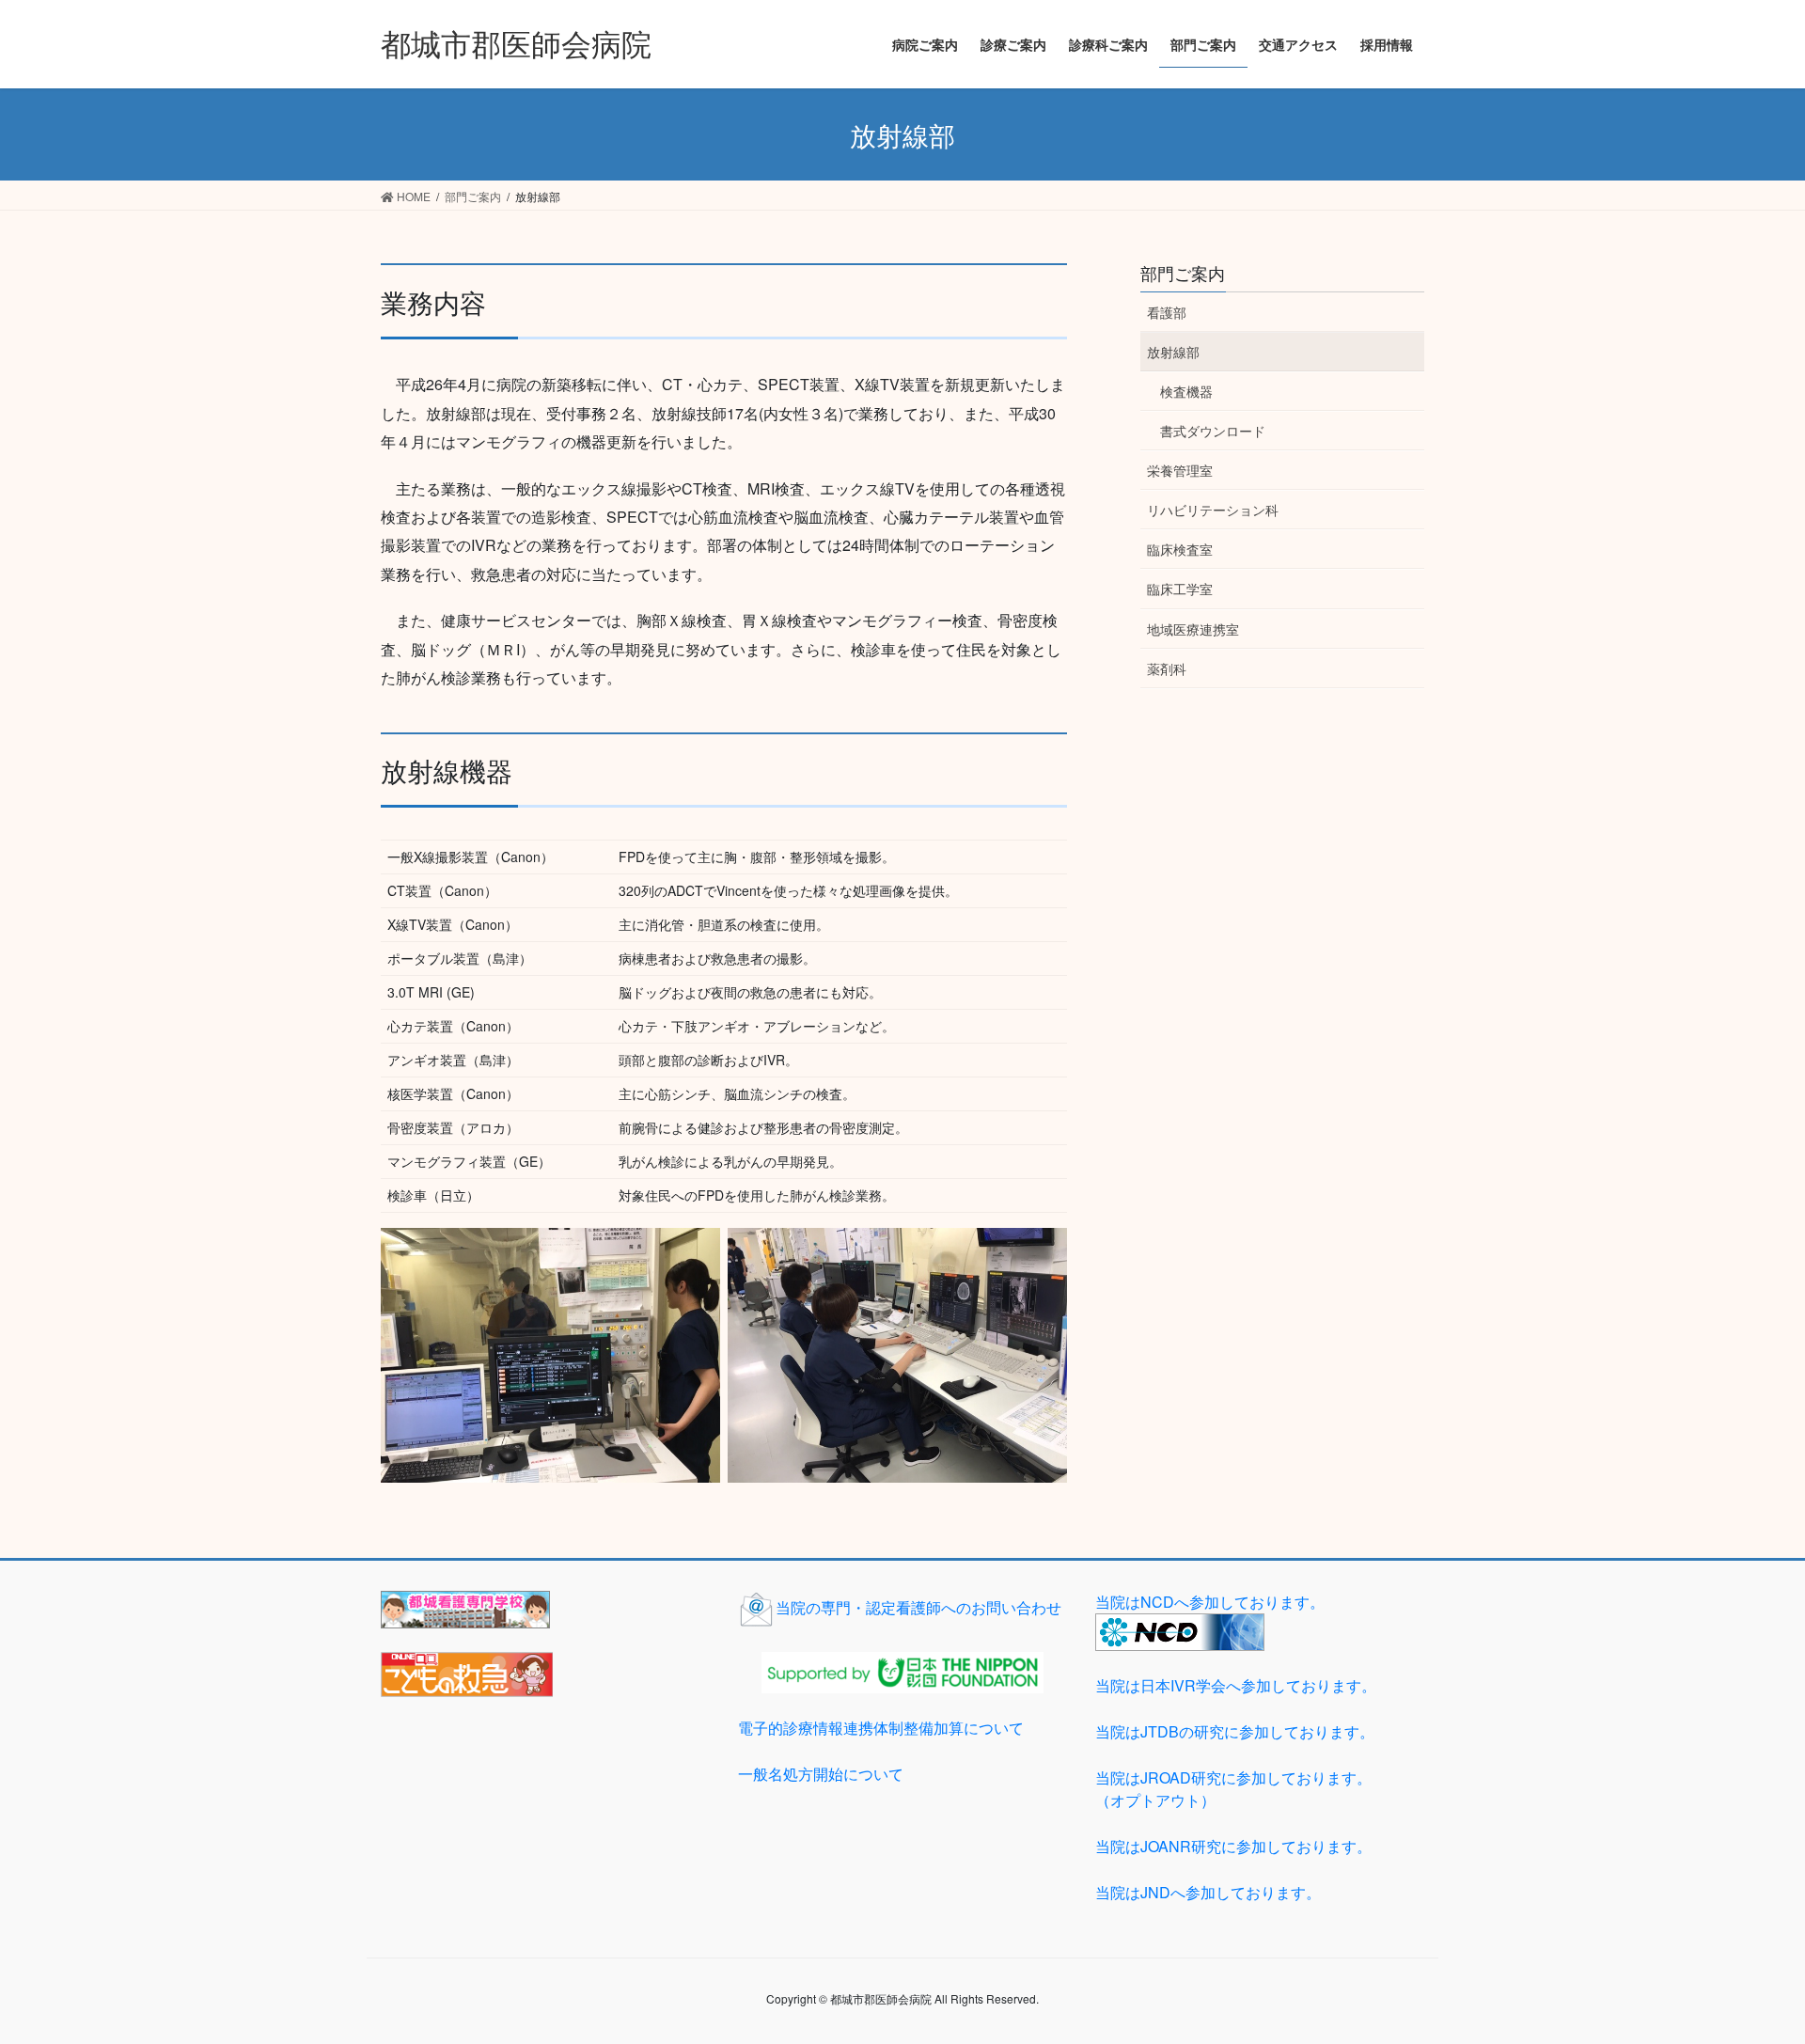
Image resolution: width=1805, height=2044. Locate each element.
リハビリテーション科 (1213, 510)
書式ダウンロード (1213, 431)
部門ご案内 (1183, 273)
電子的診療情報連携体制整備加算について (881, 1728)
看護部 (1167, 312)
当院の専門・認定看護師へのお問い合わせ (918, 1607)
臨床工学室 (1180, 589)
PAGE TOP (1747, 1965)
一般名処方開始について (821, 1774)
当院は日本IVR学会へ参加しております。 (1236, 1685)
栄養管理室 (1180, 470)
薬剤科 (1167, 668)
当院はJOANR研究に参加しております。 (1233, 1846)
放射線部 (1173, 352)
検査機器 (1186, 391)
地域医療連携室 (1193, 629)
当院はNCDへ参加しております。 (1210, 1602)
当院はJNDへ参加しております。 (1208, 1892)
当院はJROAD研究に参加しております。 (1233, 1789)
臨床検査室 (1180, 549)
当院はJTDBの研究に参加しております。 (1235, 1731)
